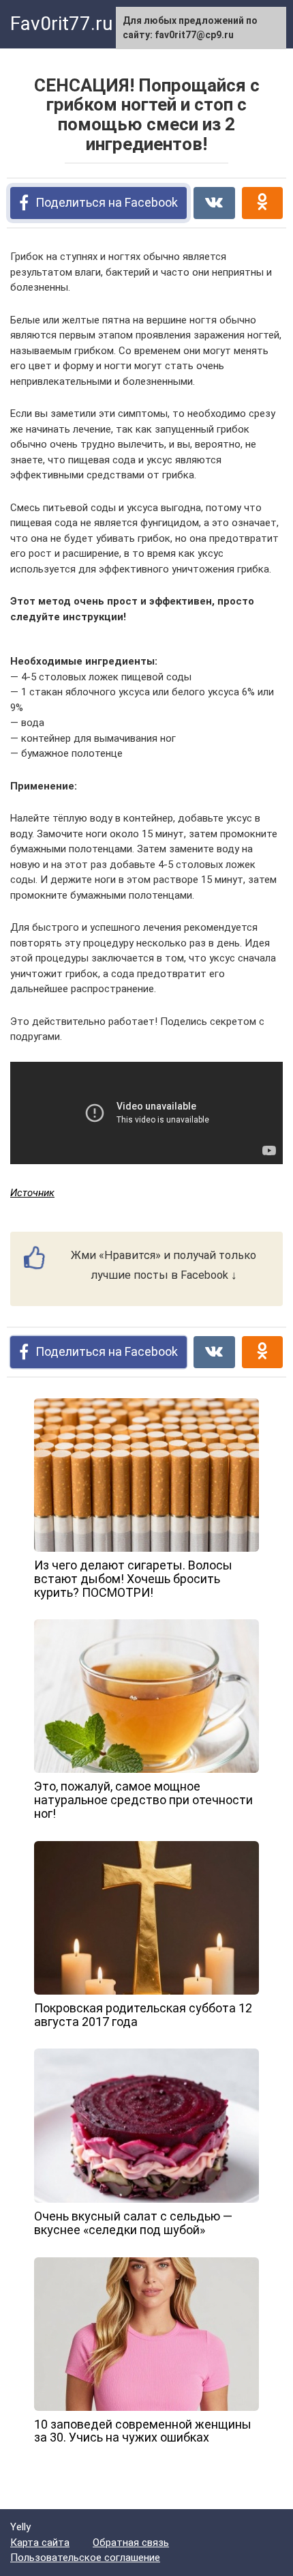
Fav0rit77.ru (61, 24)
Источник (32, 1193)
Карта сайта (40, 2543)
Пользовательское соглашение (85, 2558)
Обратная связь (131, 2543)
